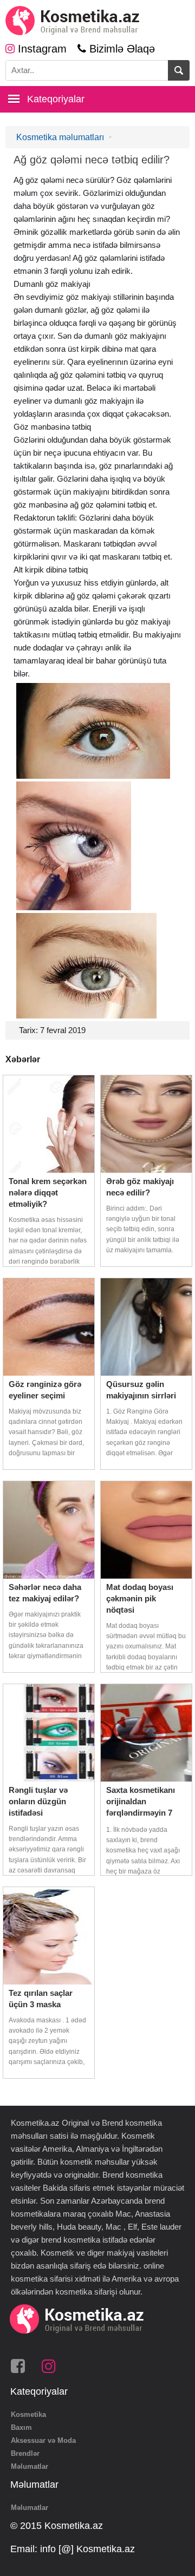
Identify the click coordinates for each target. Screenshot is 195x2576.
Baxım (21, 2427)
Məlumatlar (30, 2466)
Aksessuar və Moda (43, 2440)
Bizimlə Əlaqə (121, 49)
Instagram (41, 49)
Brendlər (25, 2453)
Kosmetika (28, 2414)
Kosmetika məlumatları (60, 137)
